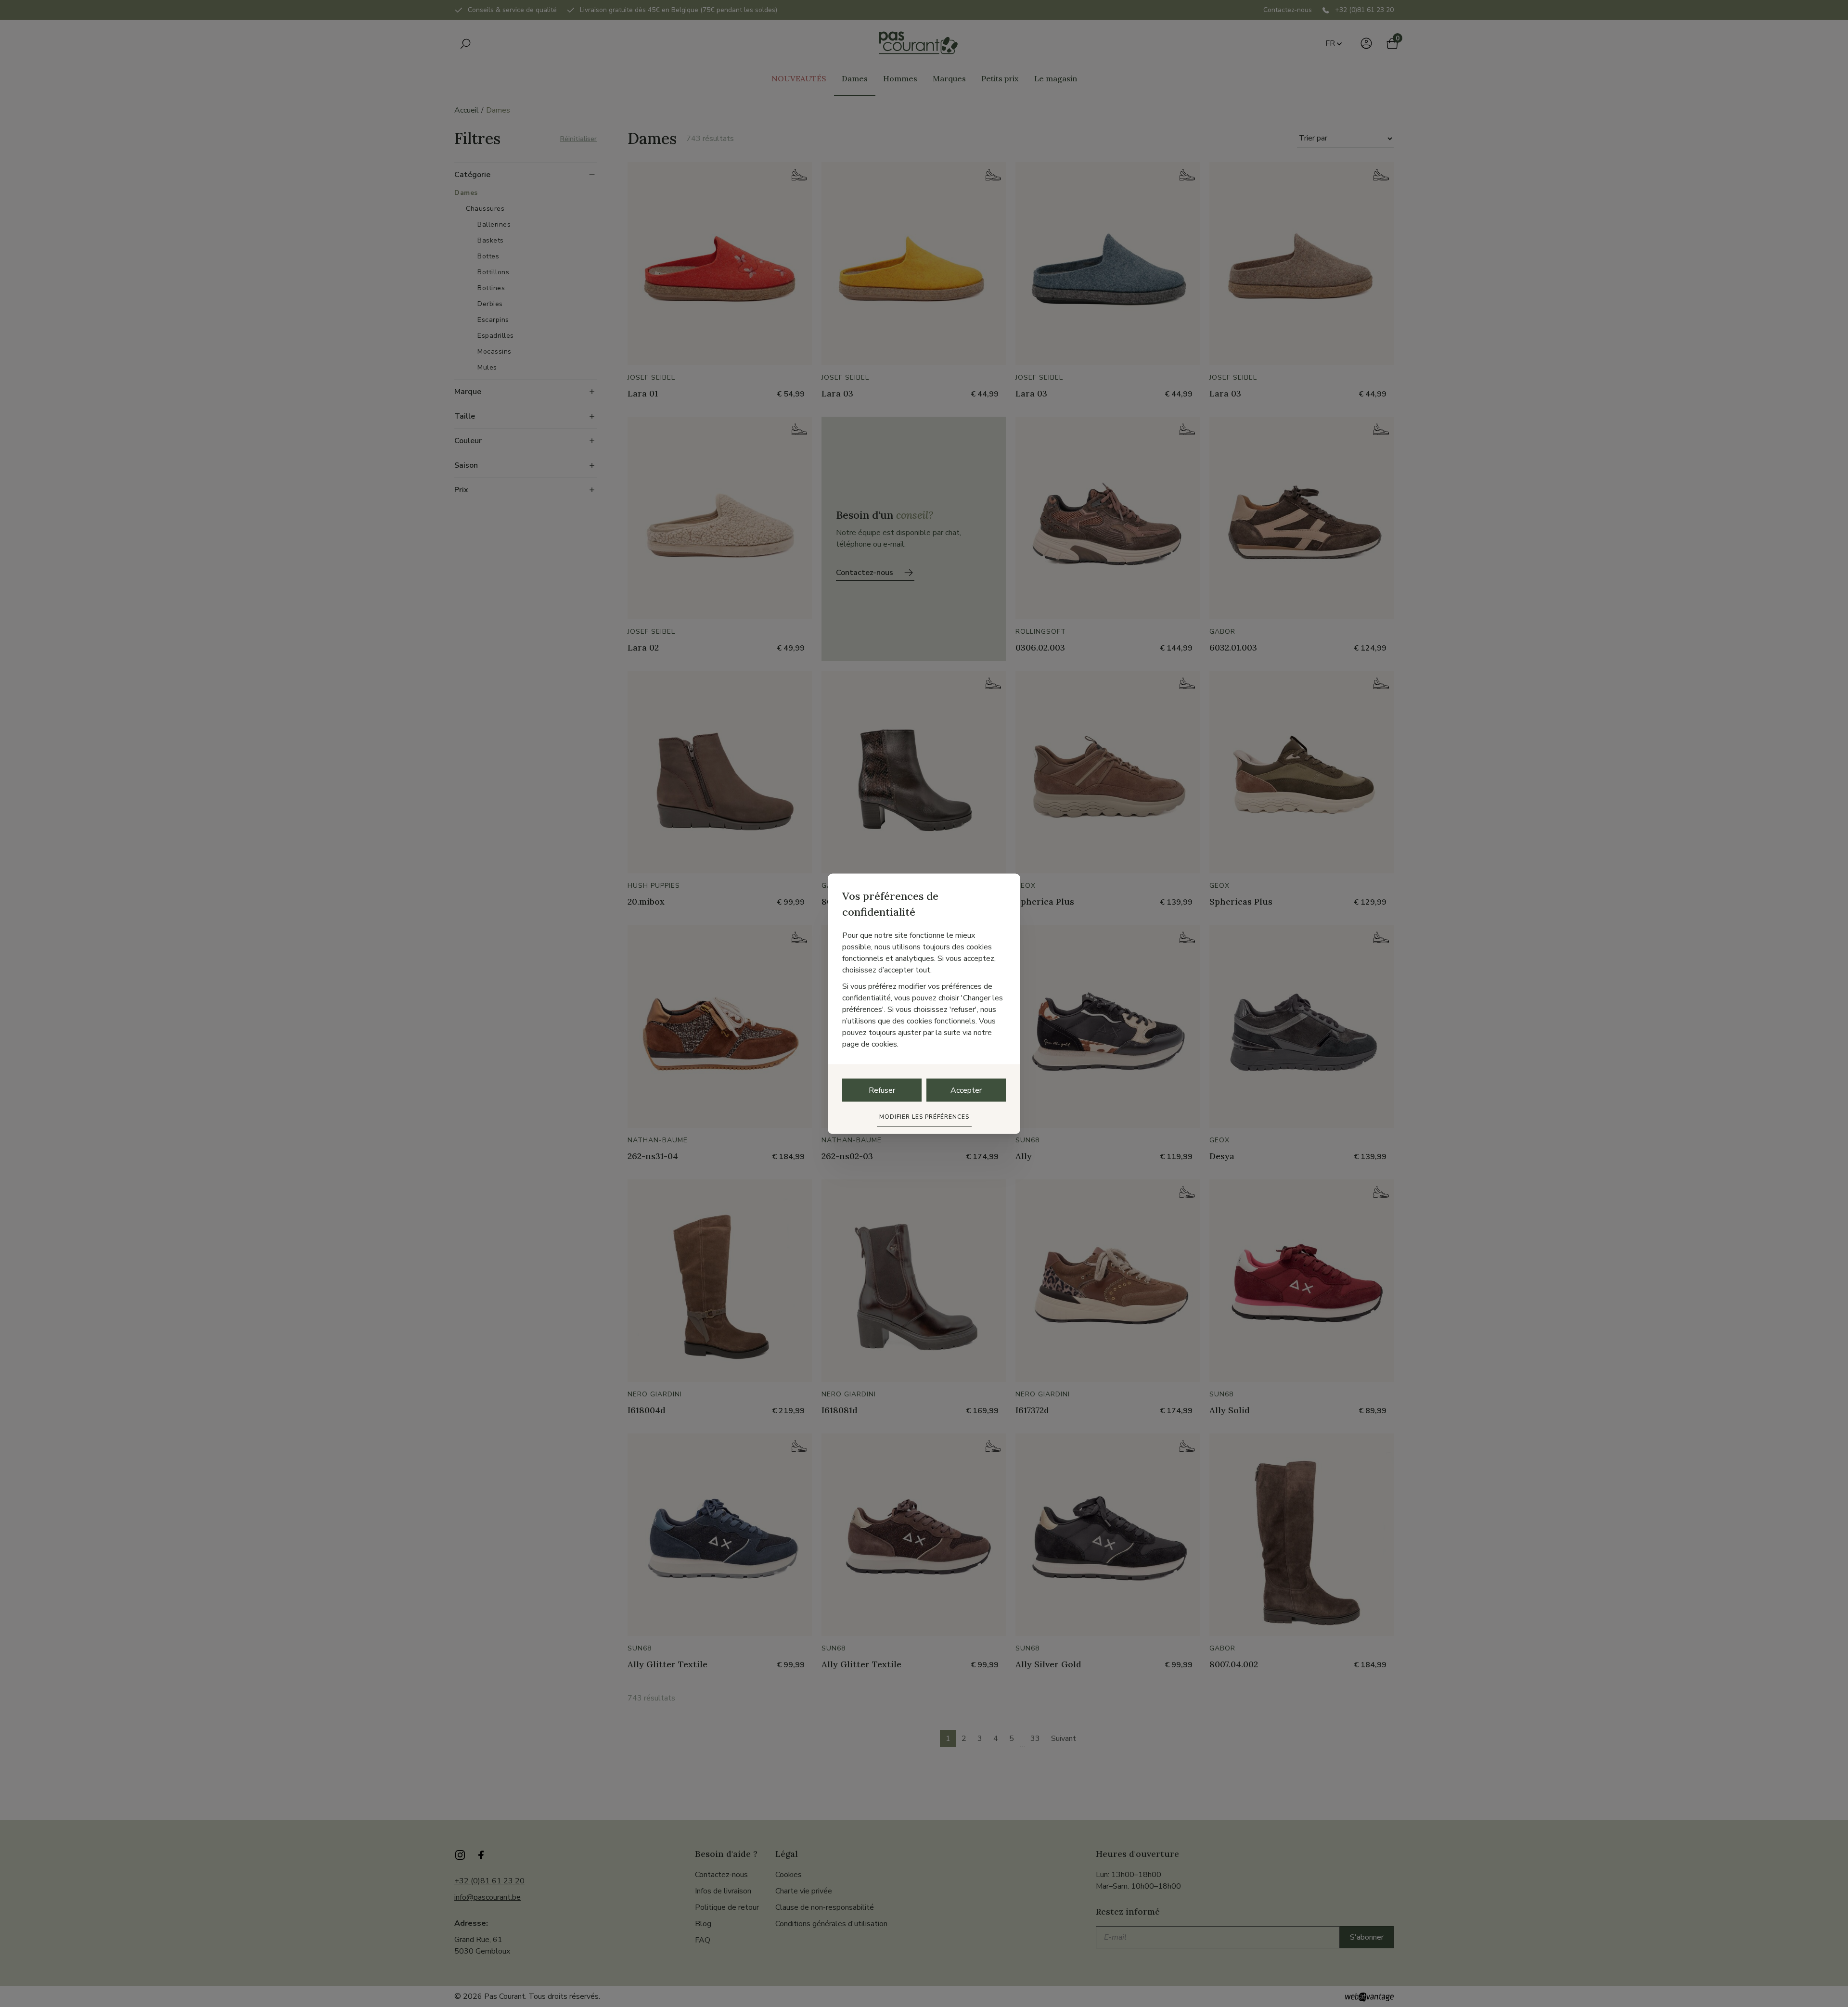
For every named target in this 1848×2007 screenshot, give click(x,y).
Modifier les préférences (924, 1116)
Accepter (966, 1090)
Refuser (882, 1090)
